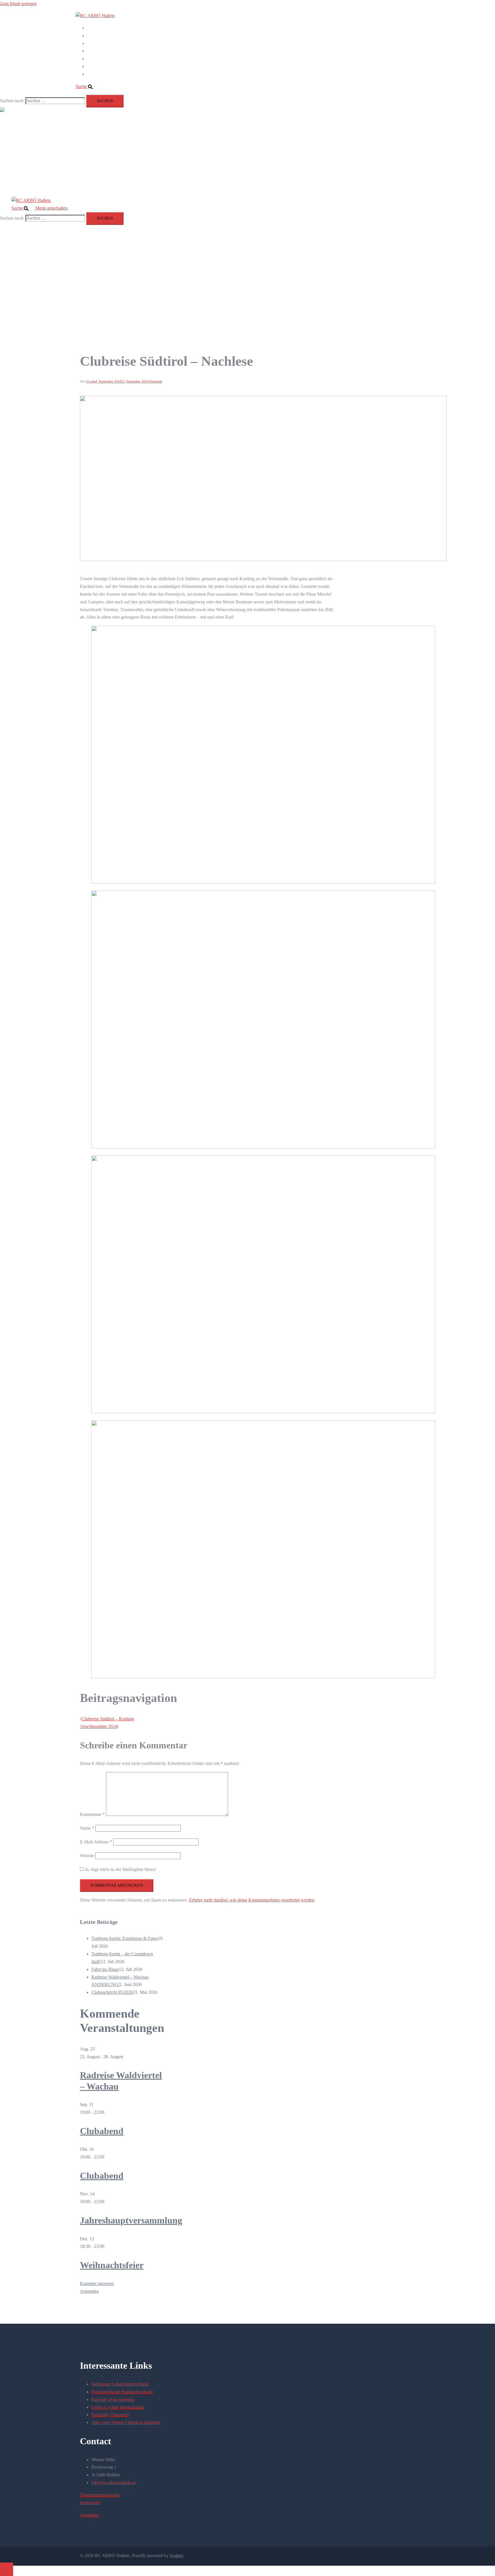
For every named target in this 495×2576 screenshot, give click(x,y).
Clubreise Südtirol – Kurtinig (108, 1719)
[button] (87, 86)
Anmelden (89, 2291)
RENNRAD (99, 43)
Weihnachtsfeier (112, 2265)
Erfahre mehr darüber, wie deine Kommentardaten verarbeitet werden (252, 1900)
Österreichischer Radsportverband (122, 2392)
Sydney (177, 2556)
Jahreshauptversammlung (131, 2220)
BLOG (94, 59)
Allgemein (155, 381)
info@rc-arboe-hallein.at (113, 2482)
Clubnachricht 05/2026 (112, 1992)
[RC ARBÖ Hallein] (95, 16)
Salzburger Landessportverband (120, 2384)
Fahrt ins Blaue (105, 1969)
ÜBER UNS (99, 66)
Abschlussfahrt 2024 (99, 1726)
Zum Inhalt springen (18, 4)
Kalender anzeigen (97, 2283)
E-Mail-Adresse (96, 1842)
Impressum (90, 2503)
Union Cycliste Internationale (118, 2407)
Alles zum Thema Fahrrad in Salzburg (126, 2422)
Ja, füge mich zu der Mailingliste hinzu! (120, 1869)
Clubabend (102, 2131)
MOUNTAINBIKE (105, 36)
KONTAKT (98, 74)
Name (87, 1828)
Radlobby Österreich (110, 2415)
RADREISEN (100, 28)
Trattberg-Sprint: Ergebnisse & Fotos (125, 1938)
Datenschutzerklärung (100, 2495)
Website (87, 1856)
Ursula (91, 381)
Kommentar (92, 1814)
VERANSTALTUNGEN (111, 51)
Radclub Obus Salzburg (113, 2399)
